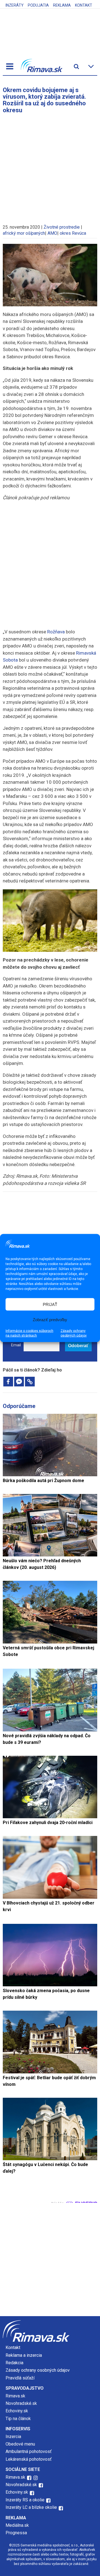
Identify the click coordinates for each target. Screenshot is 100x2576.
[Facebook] (8, 1382)
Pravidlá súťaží (20, 2378)
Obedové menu (20, 2444)
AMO (52, 233)
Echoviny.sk (17, 2411)
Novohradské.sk (21, 2403)
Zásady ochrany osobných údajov (74, 1333)
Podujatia (38, 5)
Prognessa (16, 2533)
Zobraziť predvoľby (50, 1319)
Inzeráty (15, 5)
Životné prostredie (62, 227)
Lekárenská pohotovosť (29, 2459)
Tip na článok (18, 2419)
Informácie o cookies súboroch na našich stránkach (29, 1333)
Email (16, 1345)
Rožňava (56, 632)
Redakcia (14, 2363)
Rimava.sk (15, 2396)
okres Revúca (73, 233)
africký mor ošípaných (24, 233)
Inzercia (13, 2437)
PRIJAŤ (50, 1304)
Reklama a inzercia (24, 2355)
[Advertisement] (50, 166)
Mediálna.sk (17, 2525)
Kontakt (84, 5)
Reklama (62, 5)
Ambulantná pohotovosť (29, 2451)
